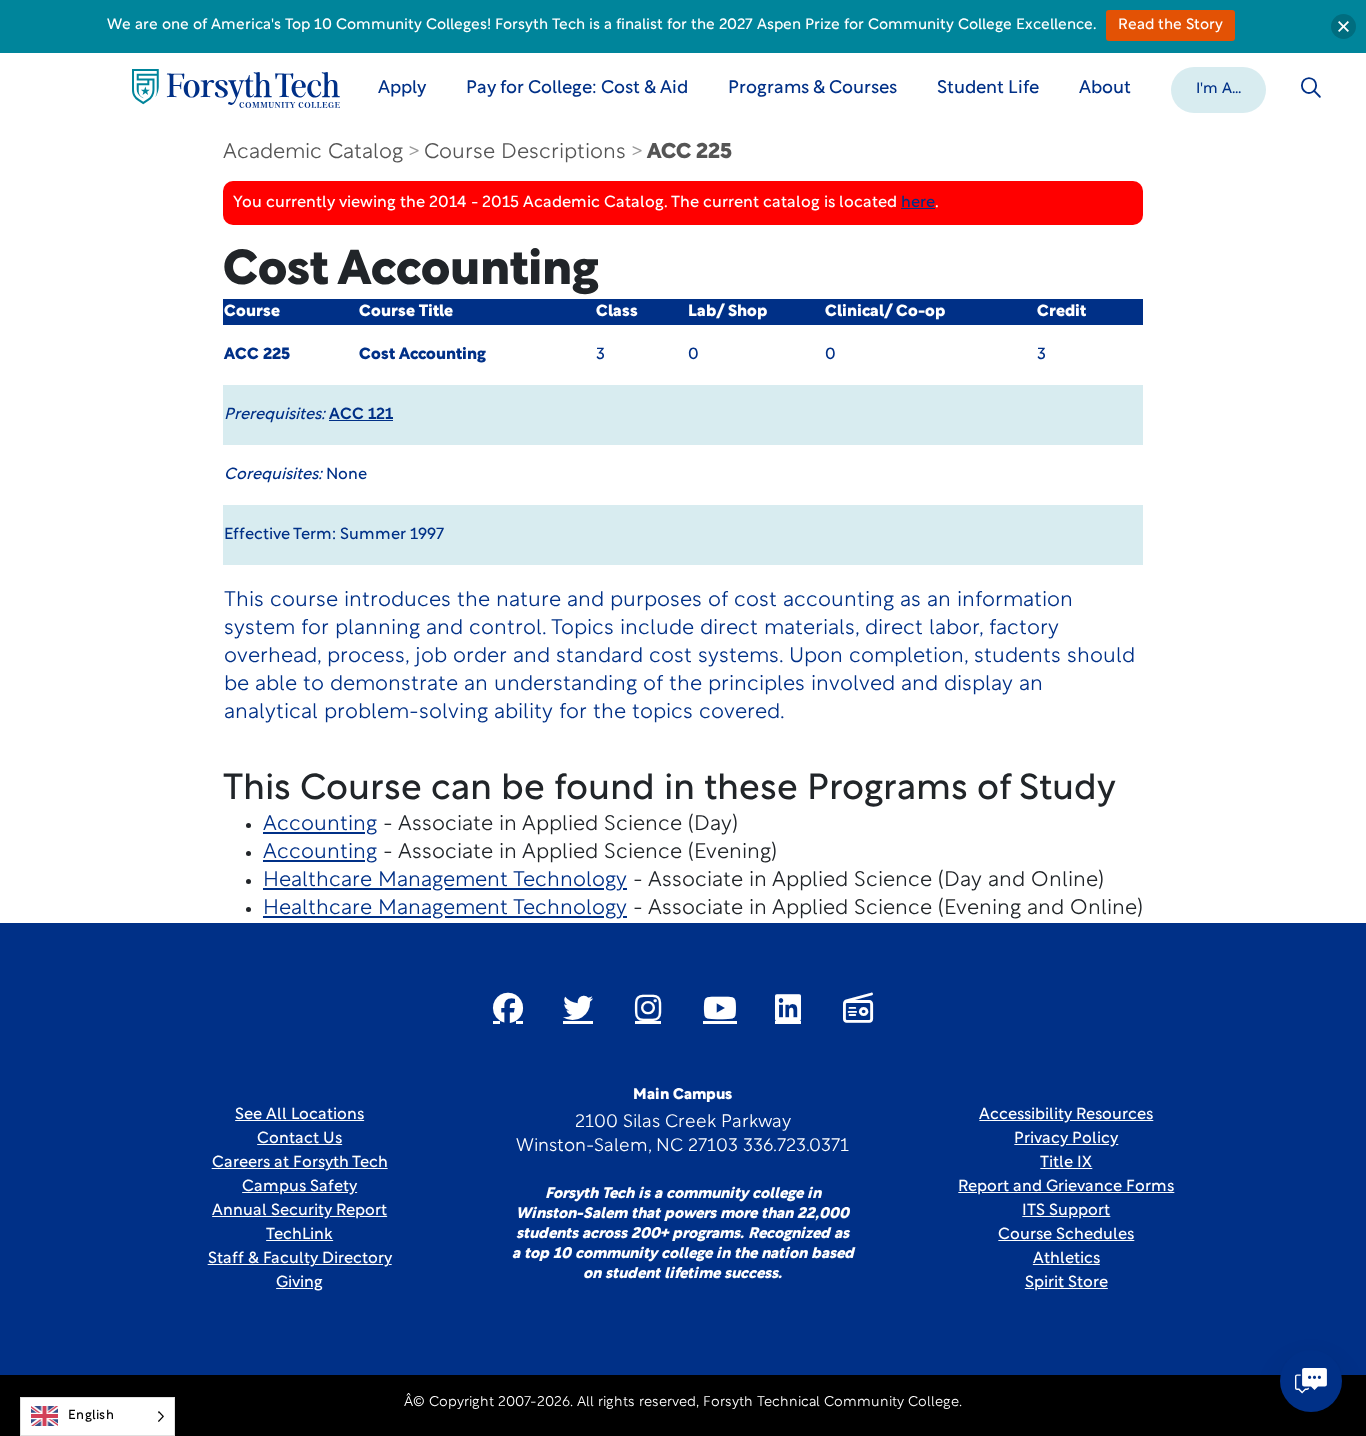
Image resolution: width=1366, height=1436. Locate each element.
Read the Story (1170, 25)
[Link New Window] (508, 1008)
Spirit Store (1066, 1283)
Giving (299, 1283)
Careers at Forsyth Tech (300, 1163)
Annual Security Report (299, 1211)
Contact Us (299, 1139)
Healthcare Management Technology (445, 880)
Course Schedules (1066, 1235)
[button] (1218, 88)
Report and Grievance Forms (1066, 1187)
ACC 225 (689, 152)
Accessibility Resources (1066, 1115)
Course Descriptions (525, 152)
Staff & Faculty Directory (300, 1259)
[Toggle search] (1311, 88)
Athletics (1066, 1259)
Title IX (1066, 1163)
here (918, 203)
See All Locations (299, 1115)
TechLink (299, 1235)
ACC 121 (361, 415)
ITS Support (1066, 1211)
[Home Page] (236, 88)
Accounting (320, 824)
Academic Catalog (313, 152)
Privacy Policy (1066, 1139)
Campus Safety (299, 1187)
